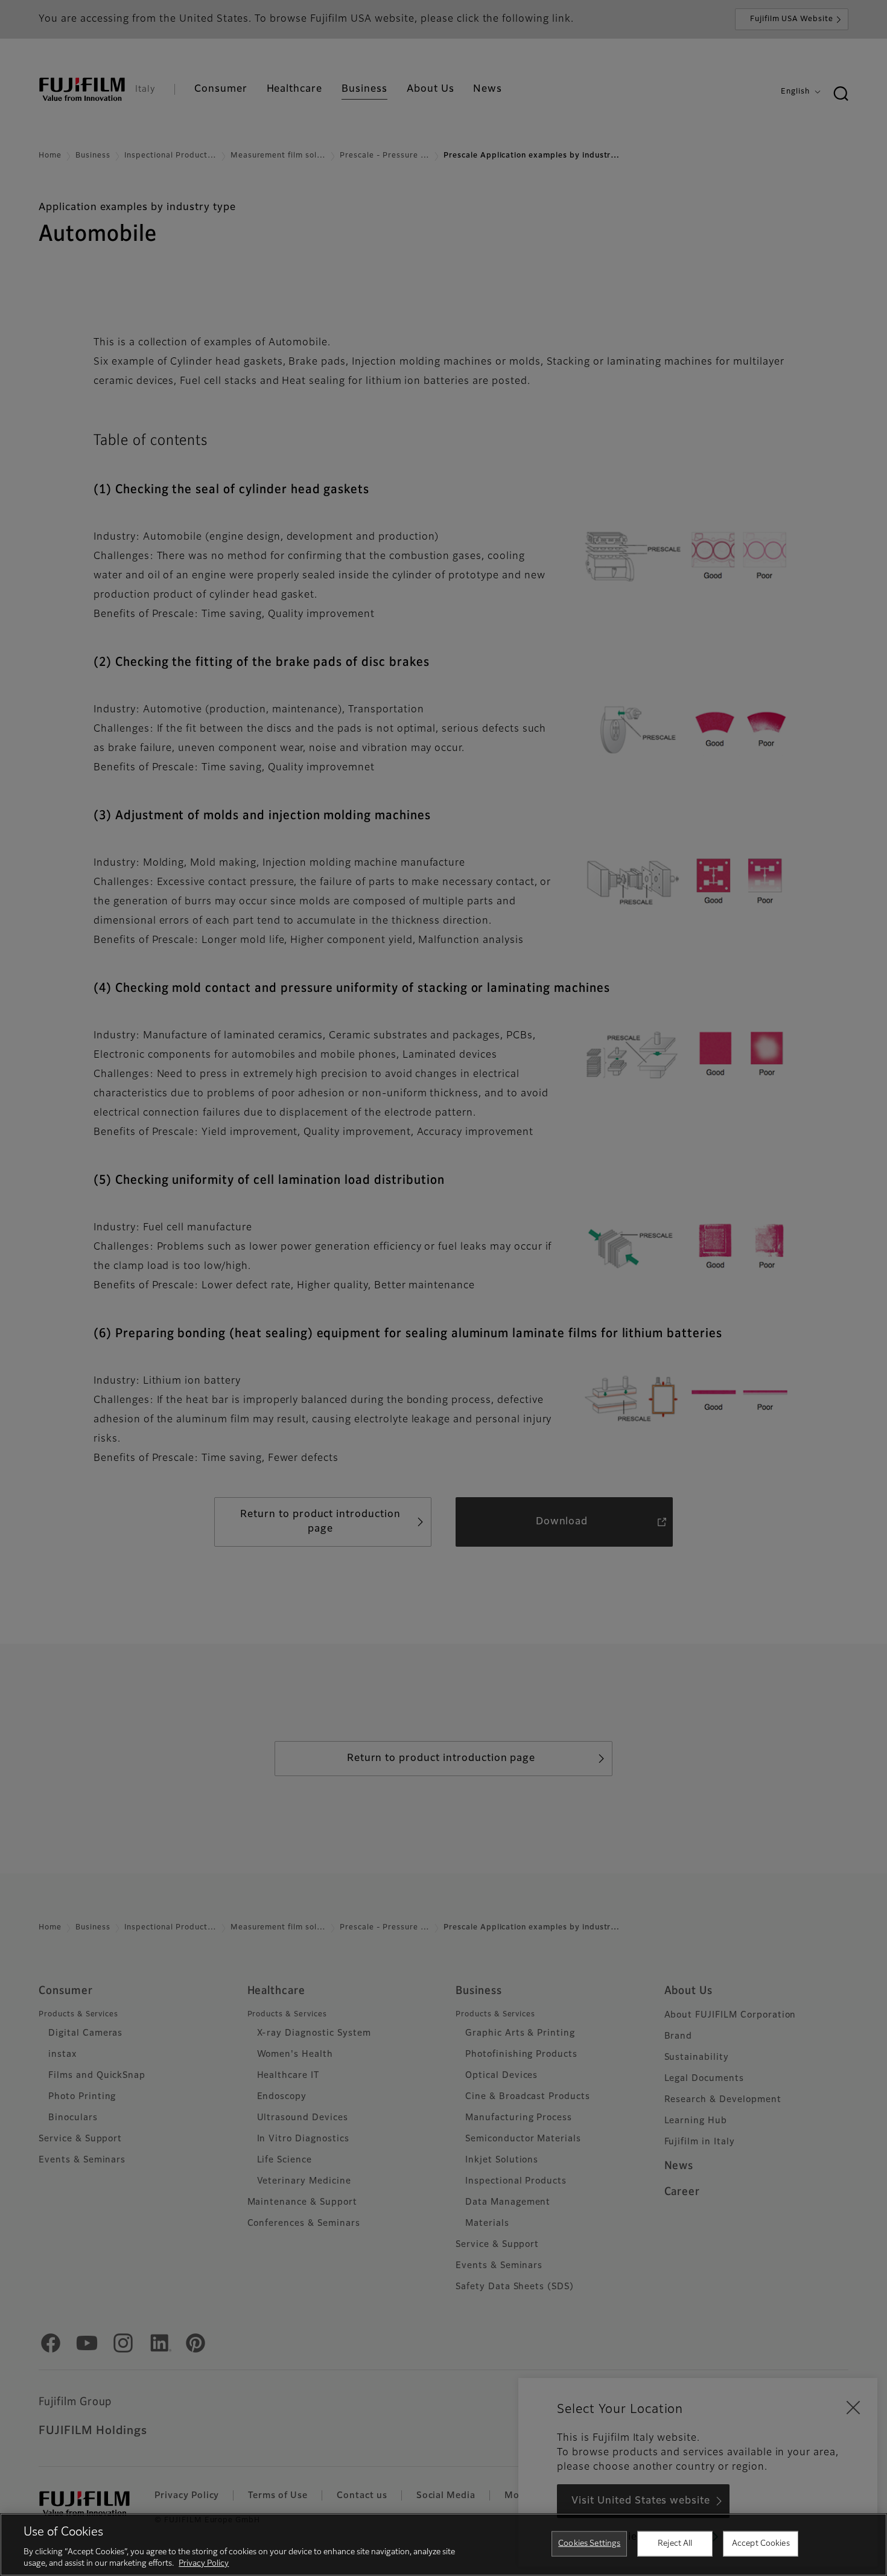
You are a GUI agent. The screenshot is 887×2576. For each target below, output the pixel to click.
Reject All (675, 2544)
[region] (443, 2545)
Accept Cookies (761, 2544)
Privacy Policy (204, 2564)
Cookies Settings (589, 2544)
